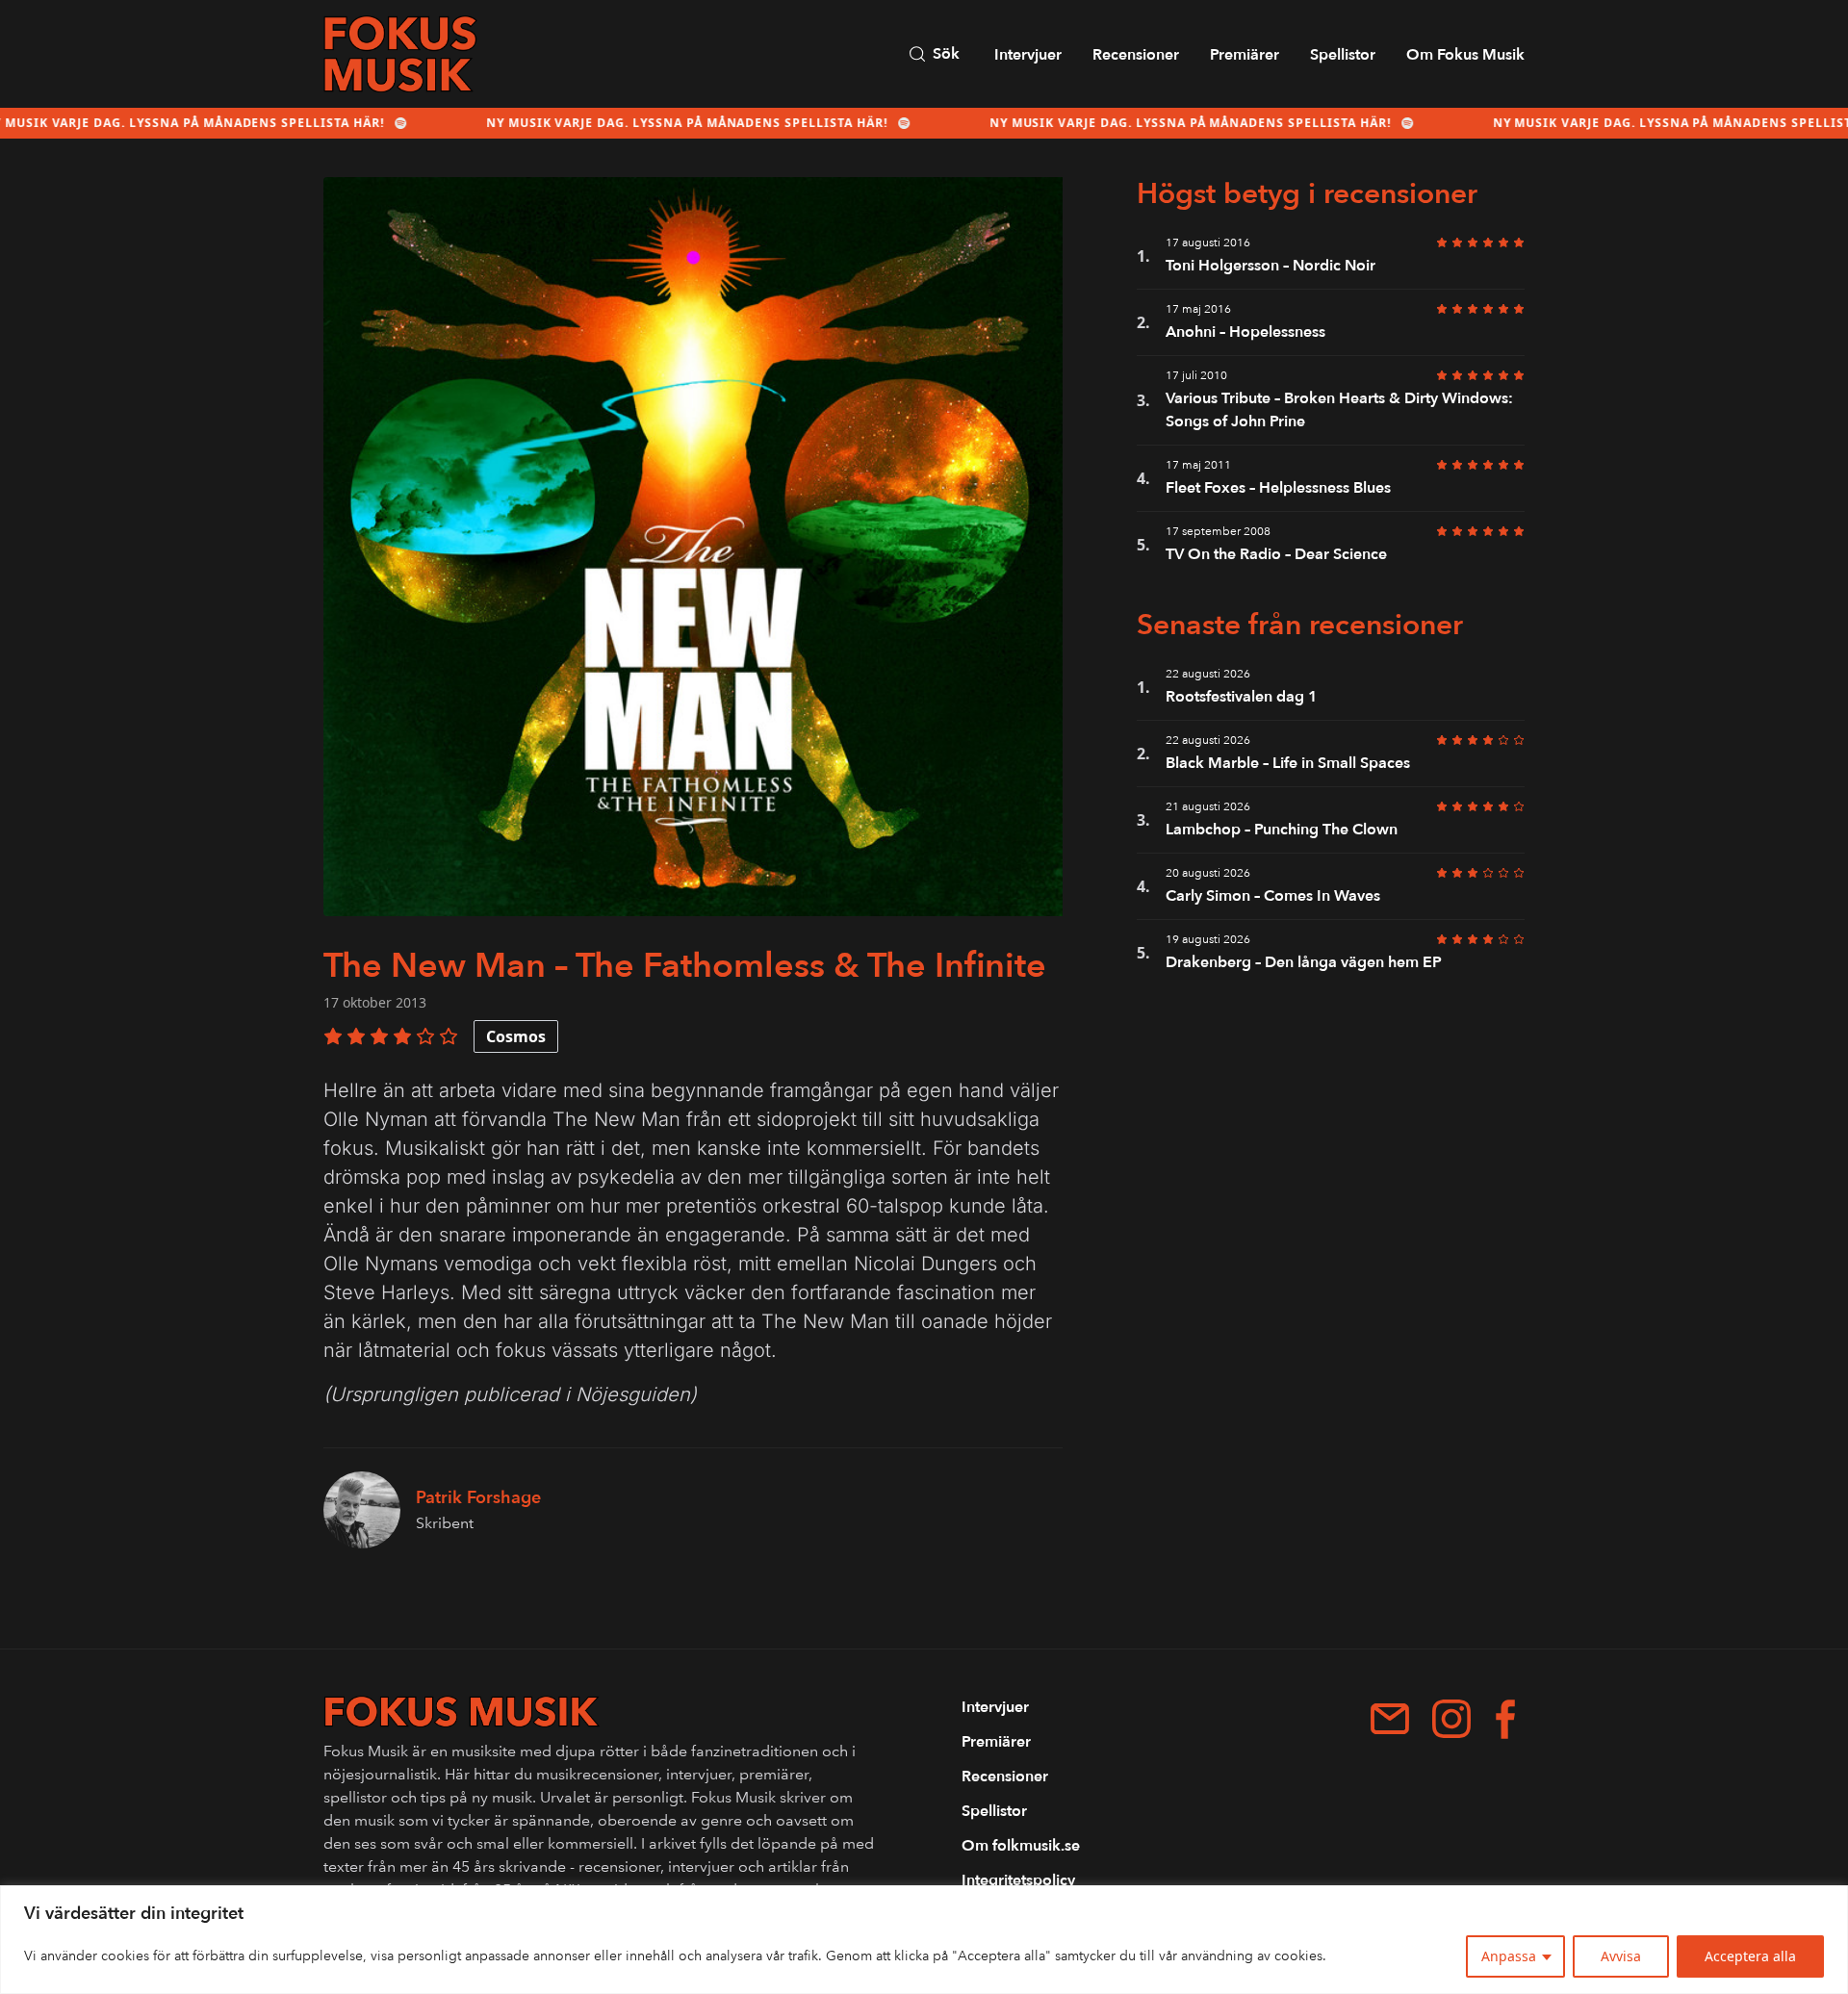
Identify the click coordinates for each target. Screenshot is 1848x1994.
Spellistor (1343, 55)
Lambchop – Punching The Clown (1282, 830)
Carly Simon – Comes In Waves (1273, 896)
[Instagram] (1451, 1719)
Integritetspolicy (1018, 1880)
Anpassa (1509, 1956)
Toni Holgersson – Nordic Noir (1270, 266)
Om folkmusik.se (1021, 1846)
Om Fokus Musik (1465, 55)
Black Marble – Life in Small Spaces (1288, 763)
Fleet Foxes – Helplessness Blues (1278, 488)
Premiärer (1245, 55)
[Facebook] (1505, 1719)
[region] (924, 1940)
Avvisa (1621, 1956)
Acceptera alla (1750, 1956)
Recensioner (1136, 55)
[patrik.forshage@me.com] (1390, 1719)
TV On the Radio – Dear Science (1276, 554)
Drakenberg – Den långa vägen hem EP (1304, 962)
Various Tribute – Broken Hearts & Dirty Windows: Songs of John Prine (1339, 410)
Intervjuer (1028, 55)
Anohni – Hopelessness (1245, 332)
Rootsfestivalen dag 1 (1242, 697)
